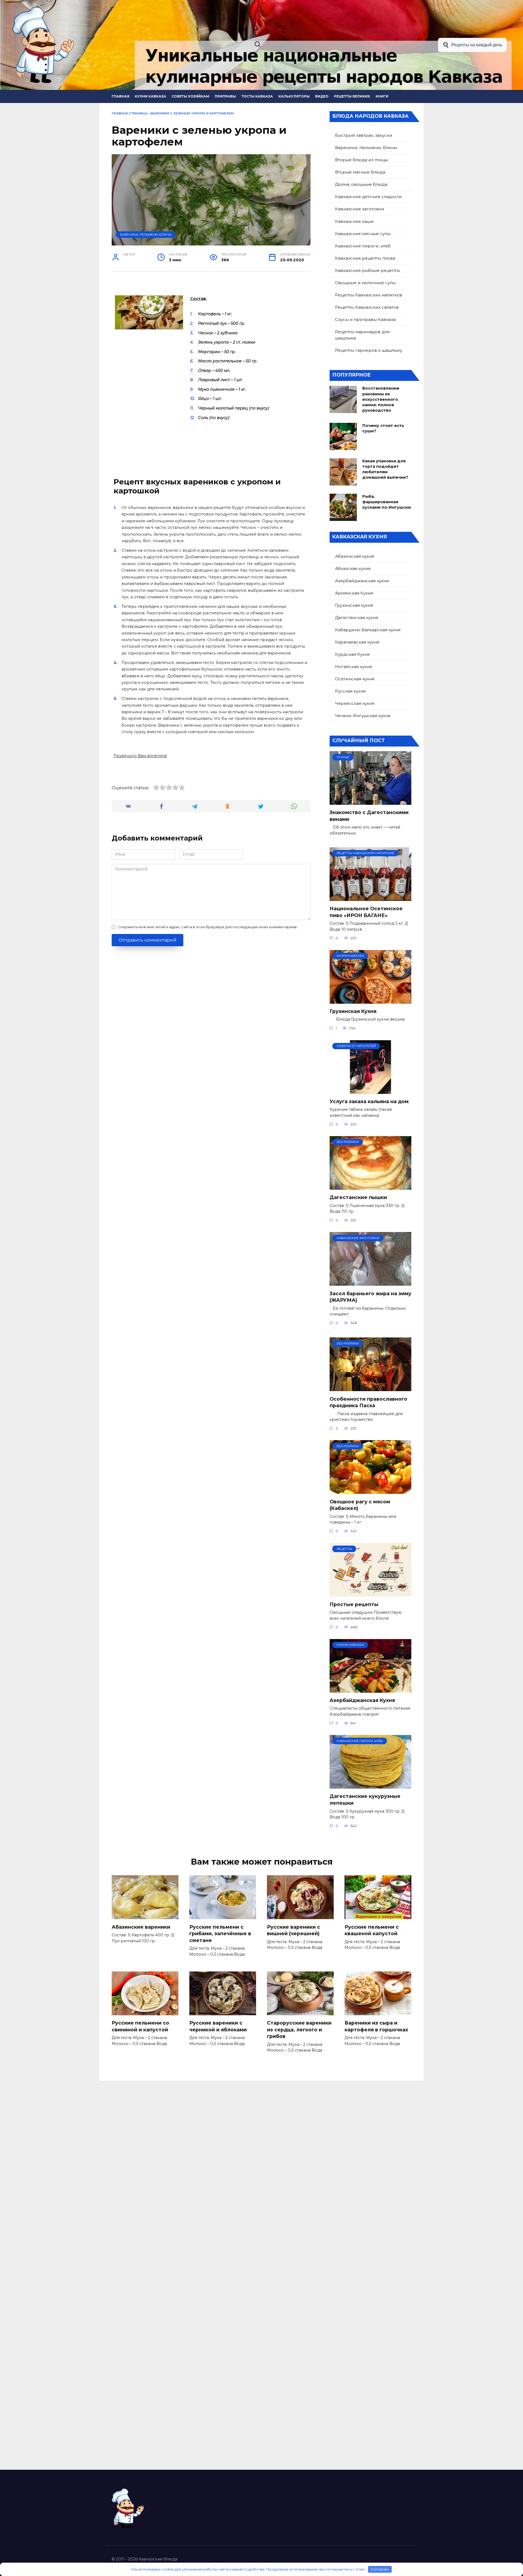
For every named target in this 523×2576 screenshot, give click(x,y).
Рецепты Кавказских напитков (369, 295)
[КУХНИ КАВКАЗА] (370, 1000)
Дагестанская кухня (357, 618)
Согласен (380, 2569)
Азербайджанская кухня (362, 581)
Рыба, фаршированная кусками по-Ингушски (387, 502)
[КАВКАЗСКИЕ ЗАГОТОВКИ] (370, 1282)
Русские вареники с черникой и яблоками (218, 2026)
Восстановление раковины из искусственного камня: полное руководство (381, 400)
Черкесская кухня (355, 703)
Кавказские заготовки (360, 209)
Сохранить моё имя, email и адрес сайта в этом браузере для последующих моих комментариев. (208, 927)
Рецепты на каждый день (477, 45)
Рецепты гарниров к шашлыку (369, 350)
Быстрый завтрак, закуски (364, 135)
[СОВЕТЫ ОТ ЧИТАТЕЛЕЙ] (370, 1090)
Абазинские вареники (141, 1927)
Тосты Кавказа (257, 96)
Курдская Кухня (352, 654)
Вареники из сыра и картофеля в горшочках (376, 2026)
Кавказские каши (354, 221)
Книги (382, 96)
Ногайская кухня (353, 667)
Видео (322, 96)
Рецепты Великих (352, 96)
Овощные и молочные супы (365, 283)
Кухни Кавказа (150, 96)
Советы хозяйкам (190, 96)
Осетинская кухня (355, 679)
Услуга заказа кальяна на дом (369, 1101)
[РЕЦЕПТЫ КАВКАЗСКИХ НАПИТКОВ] (370, 898)
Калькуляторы (294, 96)
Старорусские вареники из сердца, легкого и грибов (299, 2029)
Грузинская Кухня (353, 1011)
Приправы (225, 96)
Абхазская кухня (353, 568)
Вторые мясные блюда (360, 172)
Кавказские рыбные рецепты (367, 270)
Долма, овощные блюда (361, 184)
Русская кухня (350, 691)
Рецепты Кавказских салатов (367, 307)
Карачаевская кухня (357, 642)
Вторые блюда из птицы (362, 160)
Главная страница (130, 113)
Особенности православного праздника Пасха (368, 1402)
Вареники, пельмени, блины (146, 235)
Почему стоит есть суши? (383, 428)
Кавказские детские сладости (368, 197)
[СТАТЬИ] (370, 801)
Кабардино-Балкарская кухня (368, 630)
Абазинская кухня (355, 556)
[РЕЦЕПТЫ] (370, 1593)
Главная (121, 96)
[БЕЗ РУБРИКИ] (370, 1186)
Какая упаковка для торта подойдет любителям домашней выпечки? (385, 469)
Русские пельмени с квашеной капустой (372, 1930)
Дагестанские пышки (358, 1197)
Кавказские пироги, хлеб (363, 246)
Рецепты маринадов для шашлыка (362, 335)
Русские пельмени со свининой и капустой (140, 2026)
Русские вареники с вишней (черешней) (294, 1930)
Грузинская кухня (354, 605)
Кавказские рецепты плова (365, 258)
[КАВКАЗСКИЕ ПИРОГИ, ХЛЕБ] (370, 1785)
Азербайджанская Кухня (362, 1700)
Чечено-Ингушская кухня (363, 716)
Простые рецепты (354, 1604)
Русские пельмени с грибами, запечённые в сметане (220, 1933)
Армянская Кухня (354, 593)
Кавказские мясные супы (363, 234)
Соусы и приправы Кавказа (365, 319)
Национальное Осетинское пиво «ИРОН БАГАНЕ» (366, 912)
